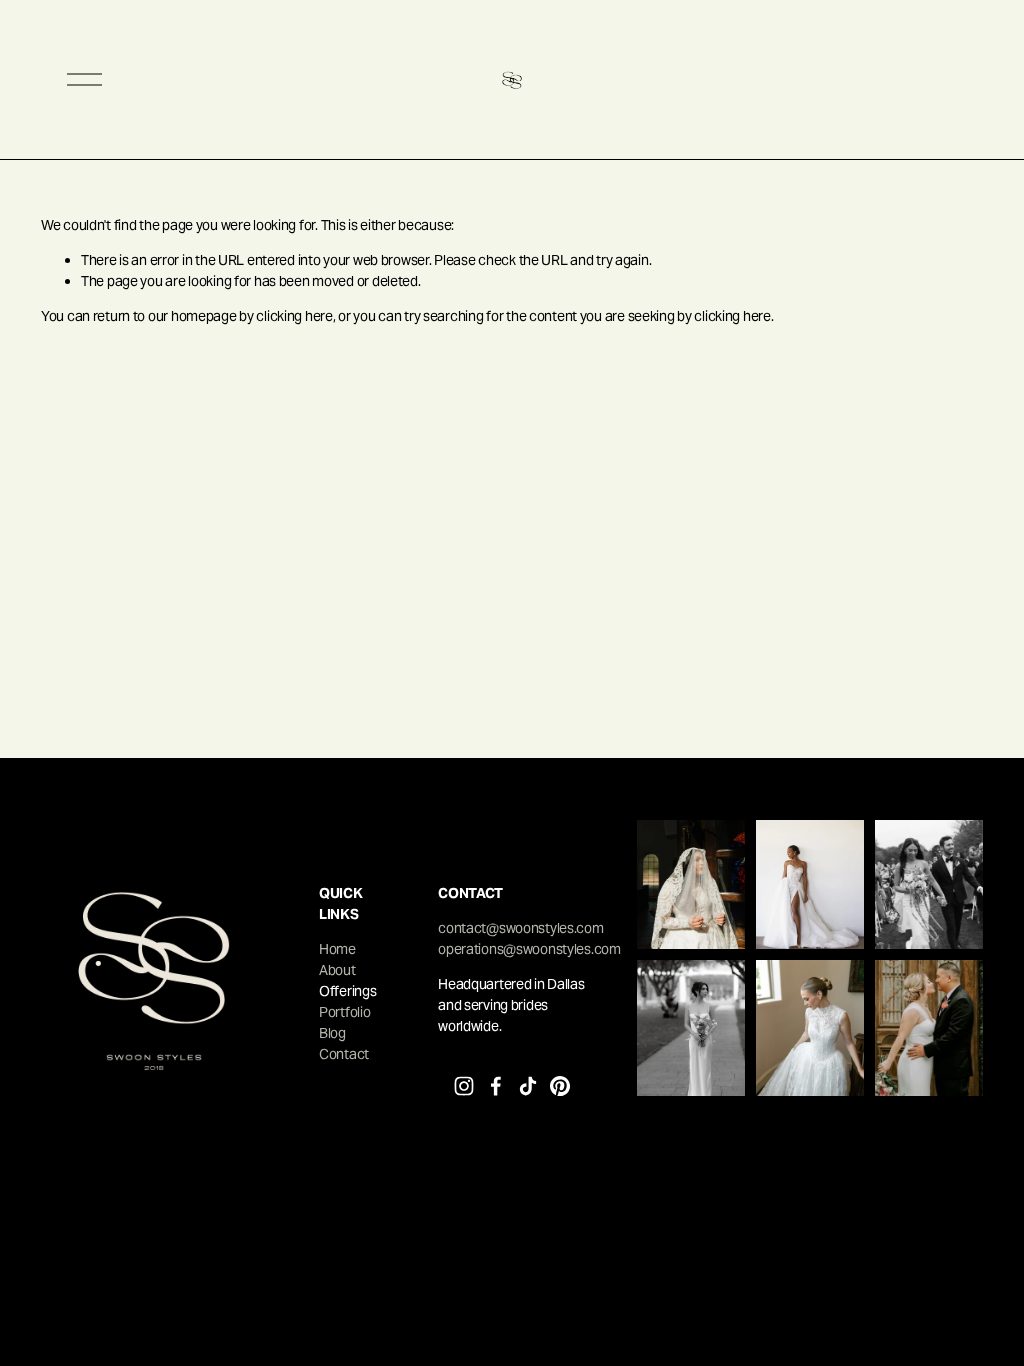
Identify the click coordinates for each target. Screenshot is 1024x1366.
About (337, 970)
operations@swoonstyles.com (529, 949)
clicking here (294, 316)
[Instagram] (464, 1086)
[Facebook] (496, 1086)
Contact (344, 1054)
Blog (332, 1033)
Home (337, 949)
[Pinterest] (560, 1086)
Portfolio (344, 1012)
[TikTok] (528, 1086)
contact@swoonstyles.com (521, 928)
